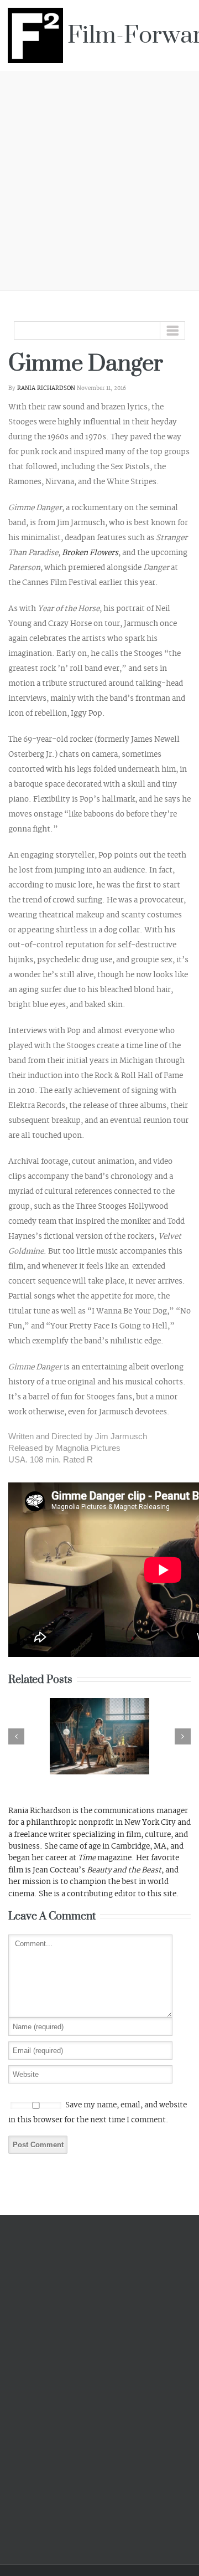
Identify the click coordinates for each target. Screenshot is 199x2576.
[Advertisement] (99, 179)
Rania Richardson (46, 388)
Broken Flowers (90, 553)
